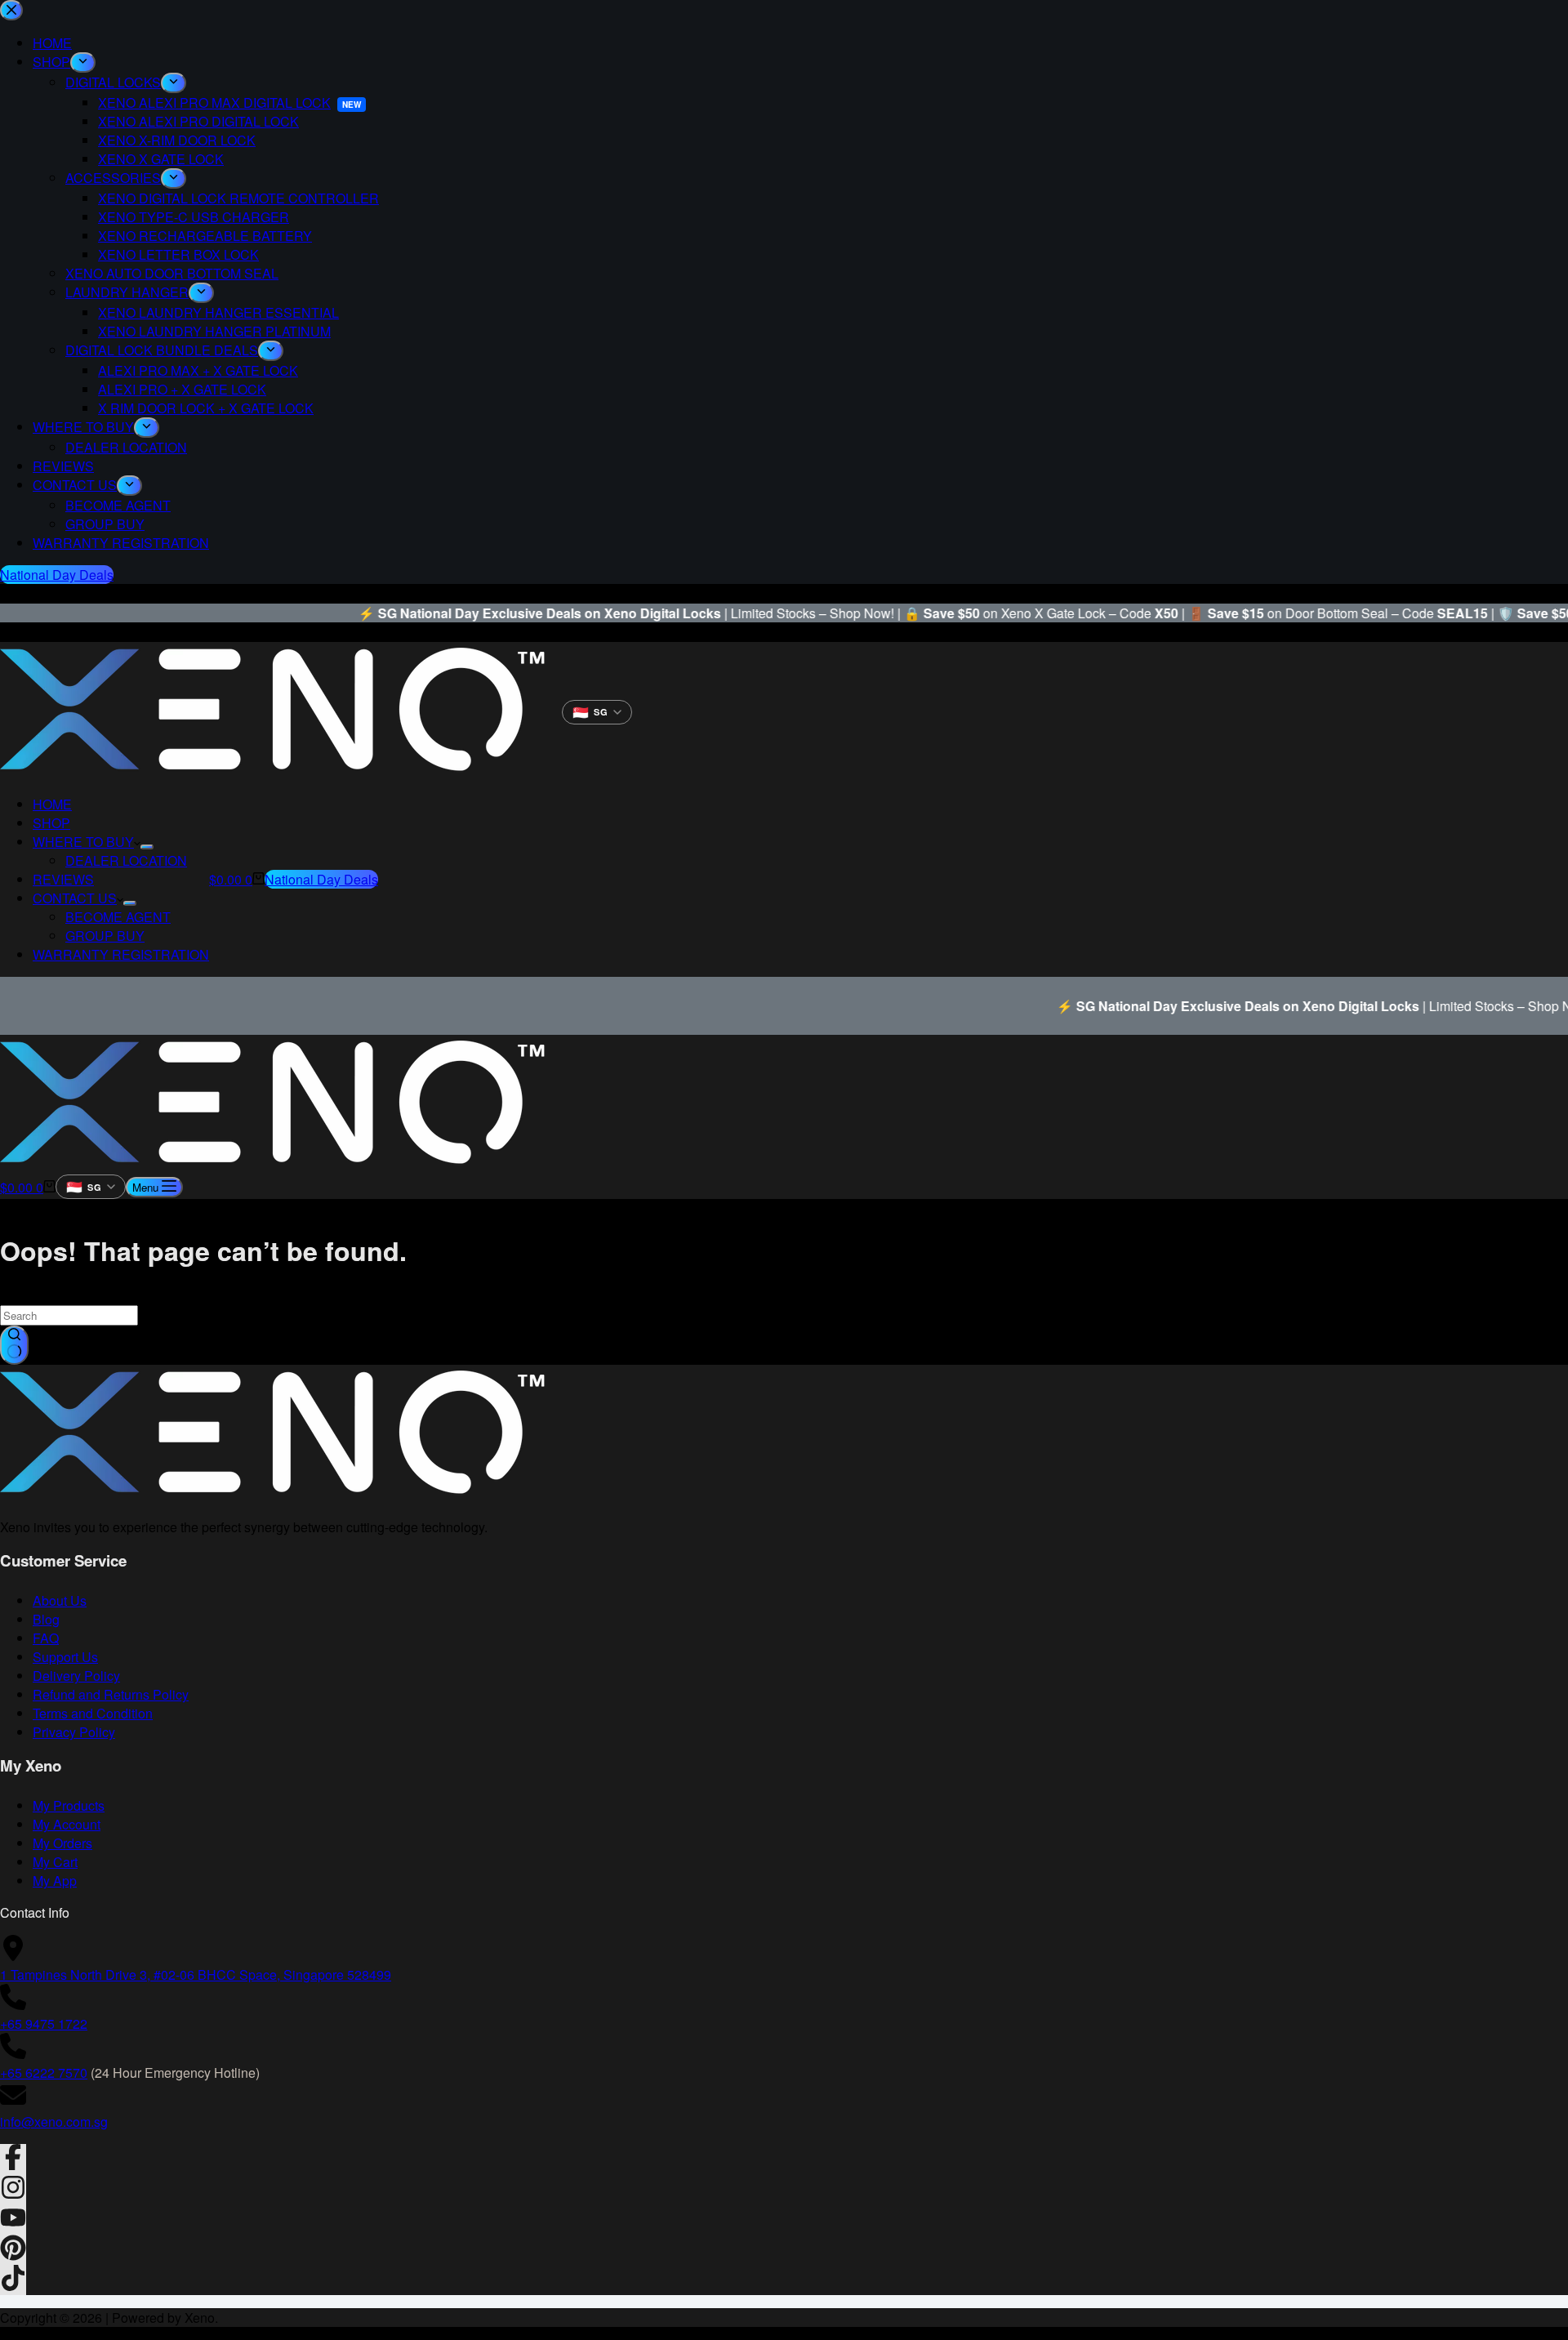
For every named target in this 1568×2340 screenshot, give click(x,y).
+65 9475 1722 (44, 2024)
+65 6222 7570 (44, 2073)
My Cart (55, 1862)
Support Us (65, 1657)
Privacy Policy (74, 1732)
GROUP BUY (105, 936)
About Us (60, 1600)
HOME (52, 804)
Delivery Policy (76, 1676)
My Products (69, 1805)
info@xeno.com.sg (54, 2122)
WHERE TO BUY (83, 842)
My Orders (62, 1843)
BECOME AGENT (118, 917)
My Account (67, 1824)
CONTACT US (75, 898)
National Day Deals (321, 879)
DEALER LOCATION (126, 860)
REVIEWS (63, 879)
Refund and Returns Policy (111, 1694)
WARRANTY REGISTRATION (121, 954)
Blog (46, 1619)
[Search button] (14, 1345)
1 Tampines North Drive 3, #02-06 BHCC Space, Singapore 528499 (196, 1975)
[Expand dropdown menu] (147, 847)
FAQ (46, 1638)
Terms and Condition (93, 1713)
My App (55, 1881)
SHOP (51, 823)
